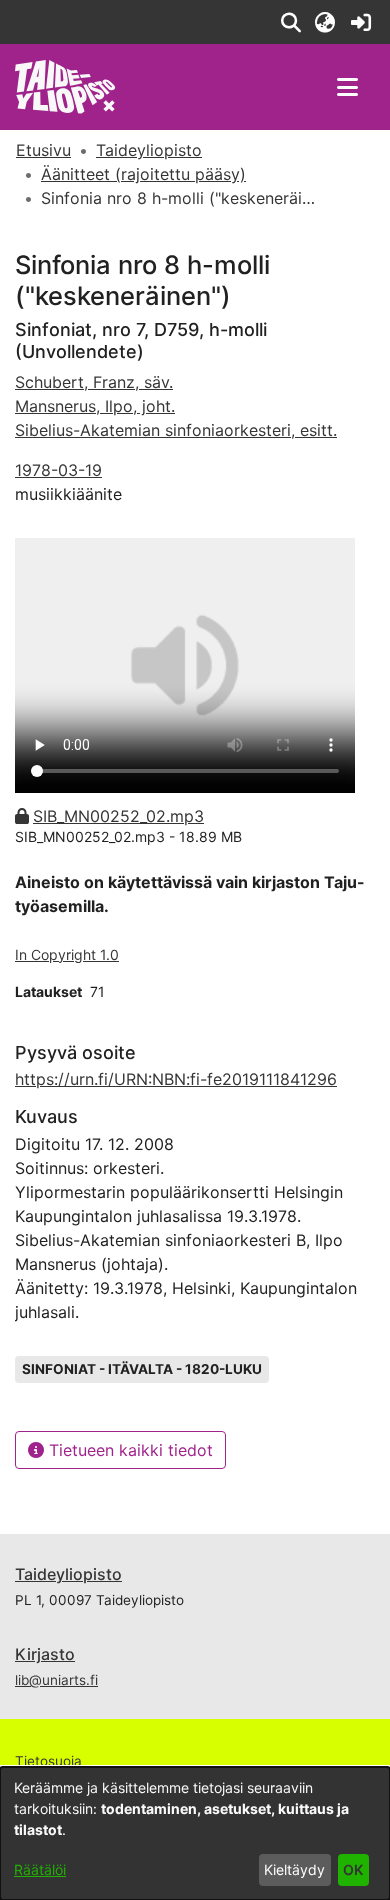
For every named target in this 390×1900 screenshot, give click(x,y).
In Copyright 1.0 (67, 954)
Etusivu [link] (43, 150)
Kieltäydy (294, 1869)
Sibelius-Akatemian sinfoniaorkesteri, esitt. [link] (176, 430)
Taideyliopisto (68, 1574)
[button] (290, 22)
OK (353, 1869)
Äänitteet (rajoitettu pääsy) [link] (143, 174)
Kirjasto (45, 1654)
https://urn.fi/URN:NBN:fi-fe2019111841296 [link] (176, 1079)
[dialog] (195, 1833)
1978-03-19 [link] (58, 470)
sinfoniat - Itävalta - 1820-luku (142, 1369)
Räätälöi (40, 1869)
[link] (360, 22)
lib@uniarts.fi (56, 1680)
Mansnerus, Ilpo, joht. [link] (95, 406)
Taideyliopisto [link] (149, 150)
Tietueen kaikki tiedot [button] (128, 1450)
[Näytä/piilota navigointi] (347, 87)
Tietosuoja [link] (48, 1761)
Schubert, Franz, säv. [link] (94, 382)
